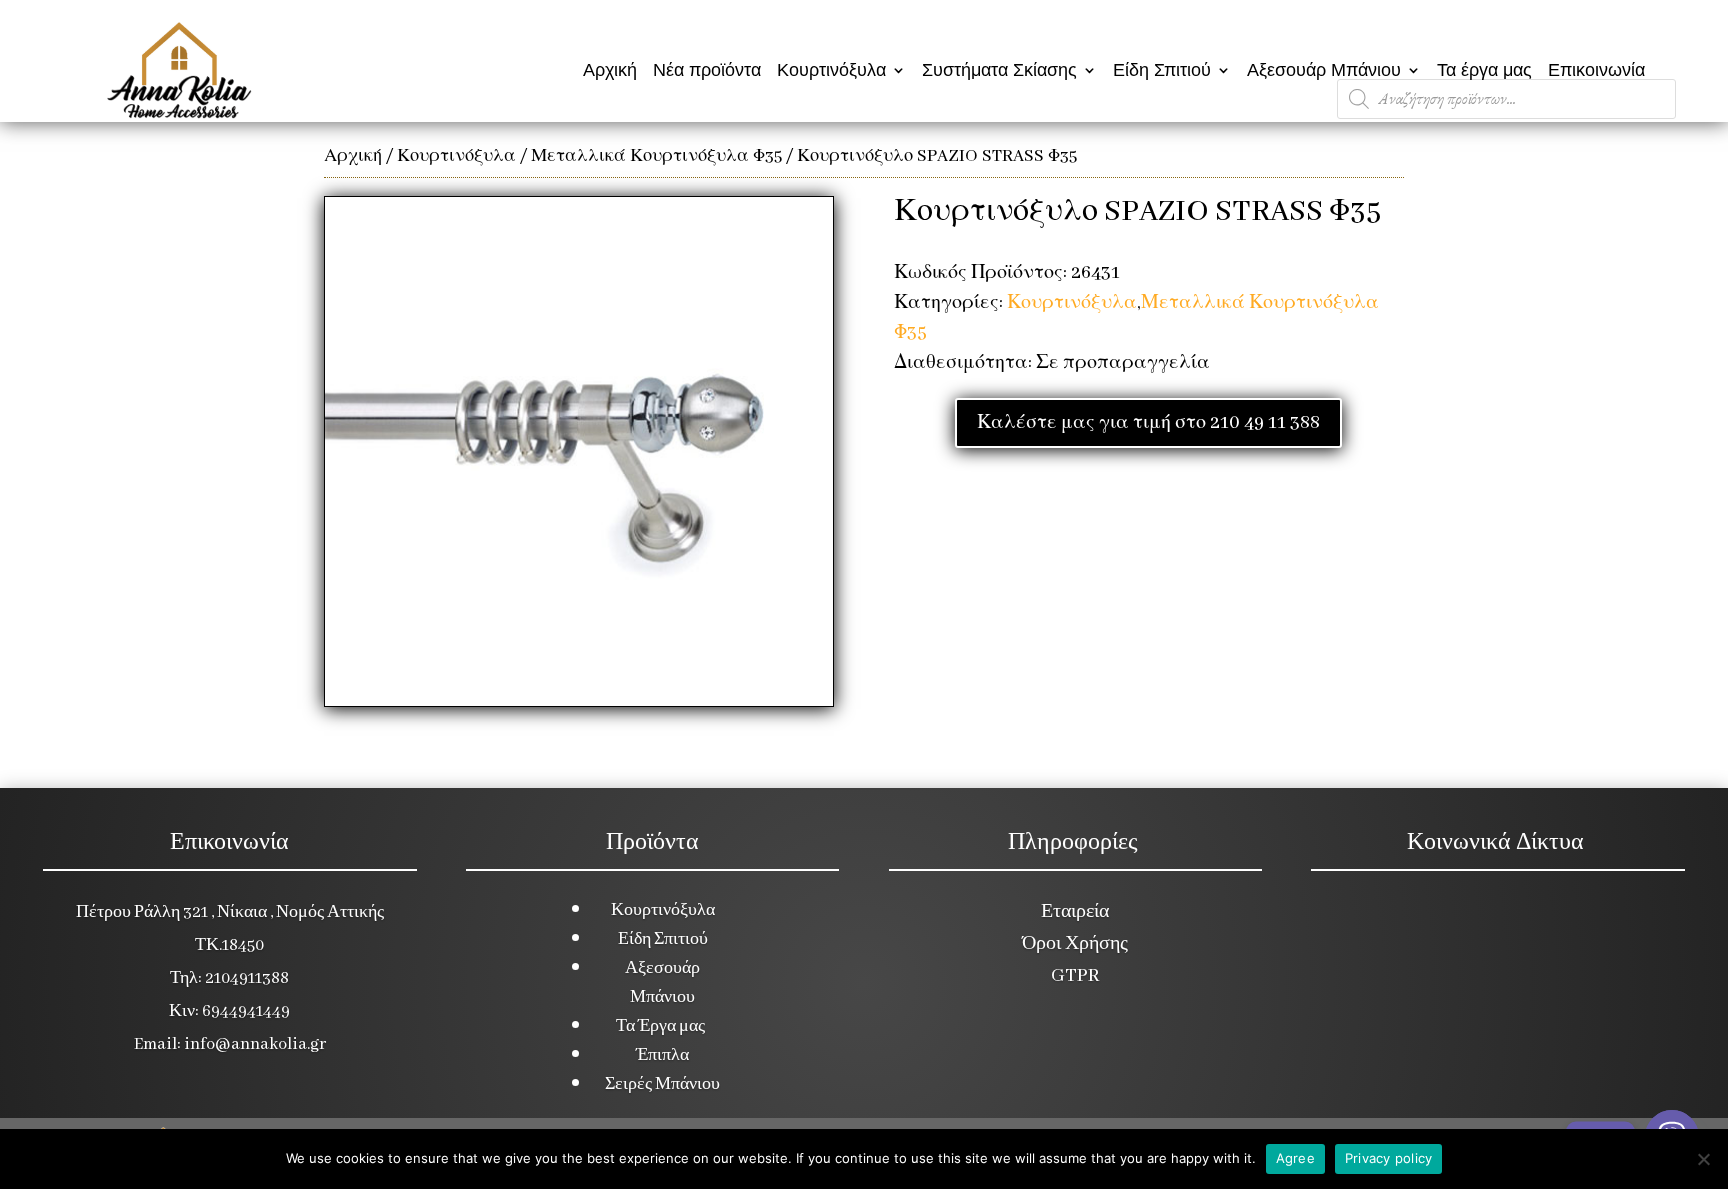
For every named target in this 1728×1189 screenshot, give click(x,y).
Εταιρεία (1075, 912)
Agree (1295, 1158)
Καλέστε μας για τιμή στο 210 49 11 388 (1148, 423)
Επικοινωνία (1596, 70)
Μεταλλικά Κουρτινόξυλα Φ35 (656, 156)
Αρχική (610, 70)
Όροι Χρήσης (1075, 944)
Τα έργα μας (1484, 70)
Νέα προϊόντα (707, 70)
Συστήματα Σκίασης (999, 70)
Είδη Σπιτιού (1162, 70)
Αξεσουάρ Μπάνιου (1324, 70)
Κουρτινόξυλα (831, 70)
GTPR (1075, 976)
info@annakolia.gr (255, 1044)
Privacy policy (1389, 1158)
